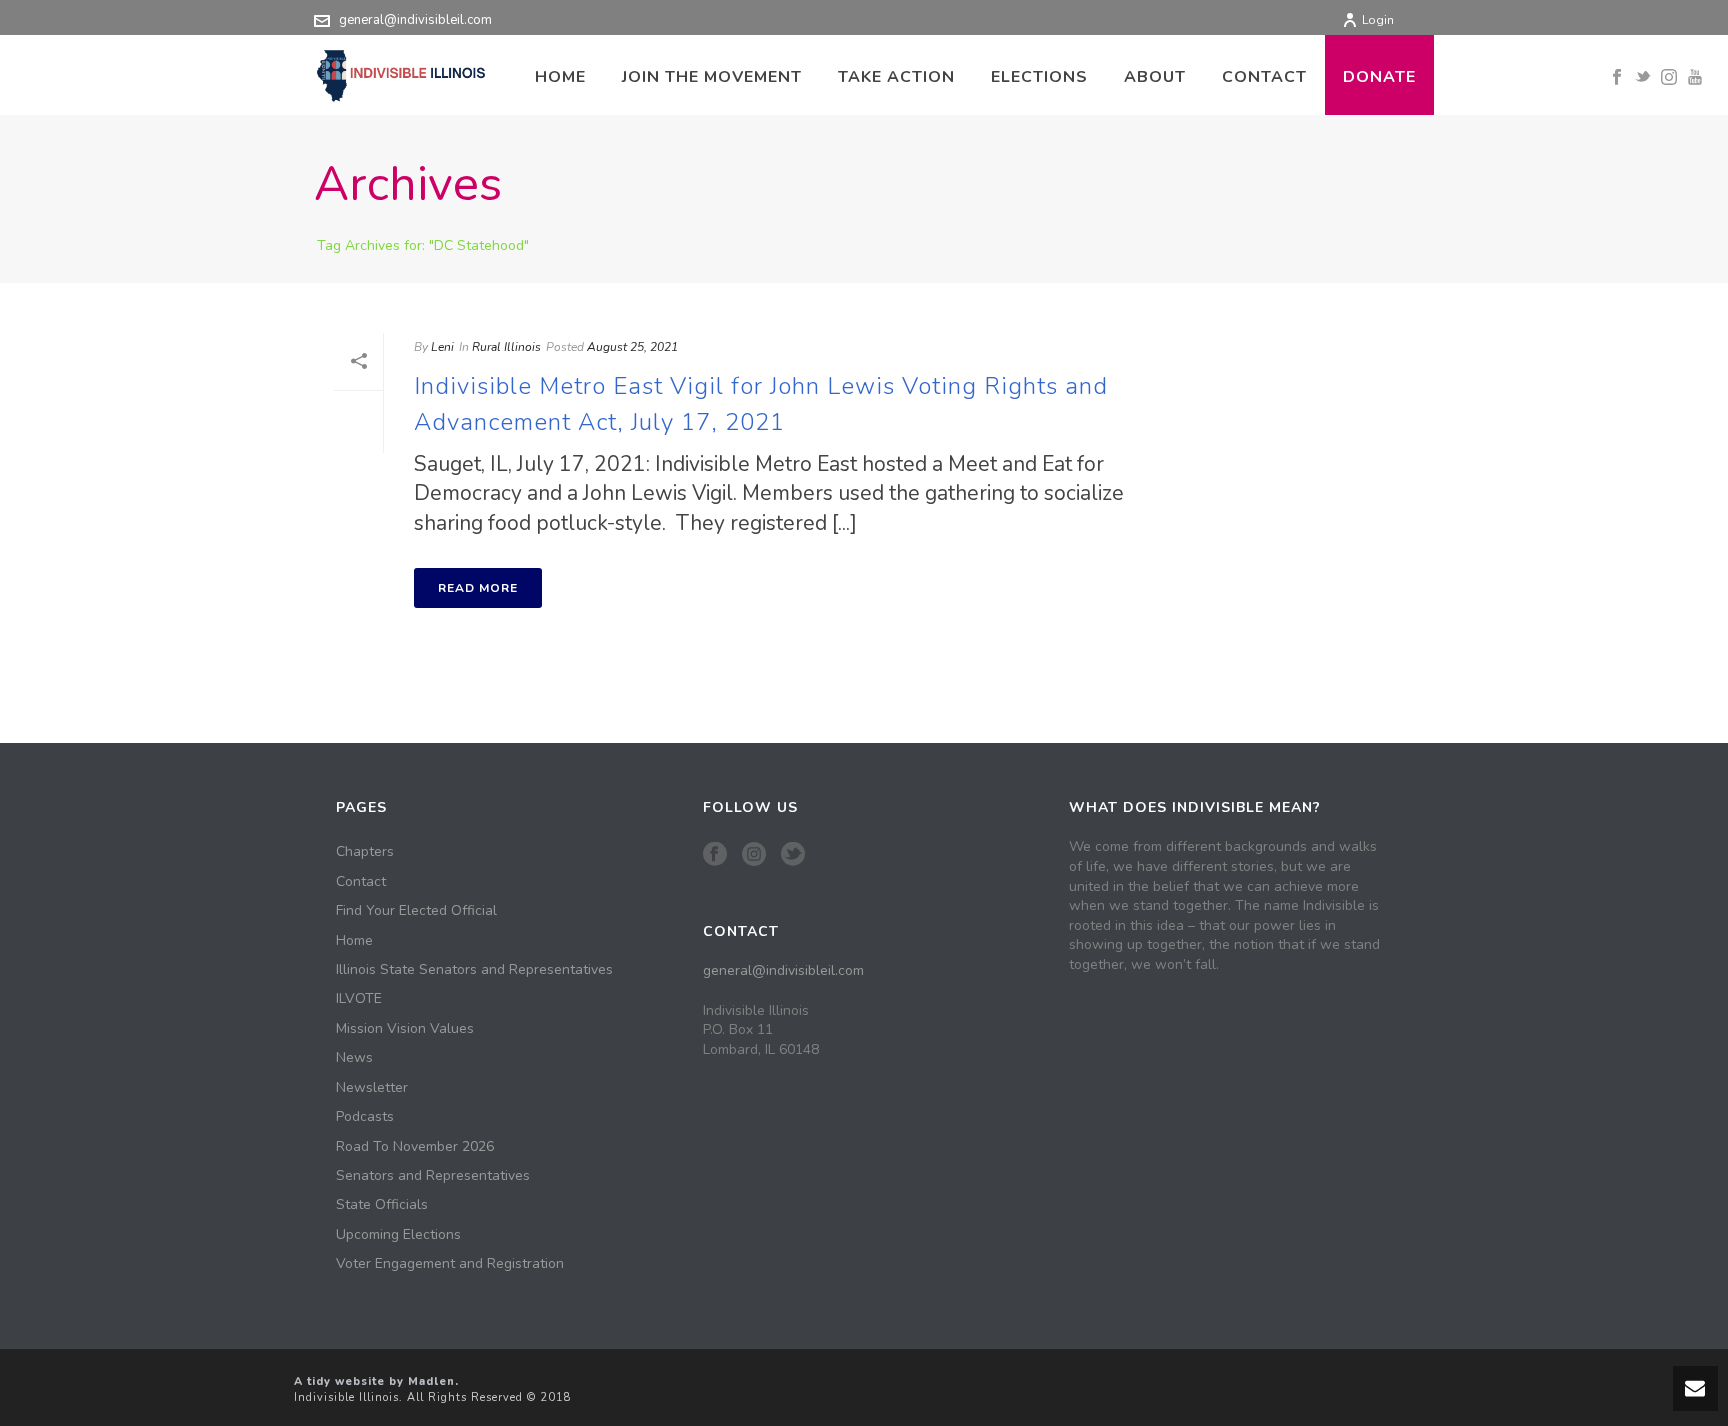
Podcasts (365, 1117)
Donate (1379, 77)
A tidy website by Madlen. (376, 1381)
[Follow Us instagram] (754, 855)
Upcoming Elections (398, 1235)
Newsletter (372, 1088)
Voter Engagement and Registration (450, 1264)
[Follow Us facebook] (715, 855)
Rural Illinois (506, 347)
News (354, 1058)
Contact (1264, 77)
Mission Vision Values (405, 1029)
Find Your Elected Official (416, 911)
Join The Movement (712, 77)
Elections (1039, 77)
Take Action (896, 77)
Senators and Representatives (433, 1176)
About (1155, 77)
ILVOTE (359, 999)
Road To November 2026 (415, 1147)
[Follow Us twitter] (793, 855)
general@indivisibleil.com (415, 20)
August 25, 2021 (632, 347)
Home (560, 77)
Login (1378, 20)
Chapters (365, 852)
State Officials (382, 1205)
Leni (442, 347)
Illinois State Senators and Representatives (474, 970)
